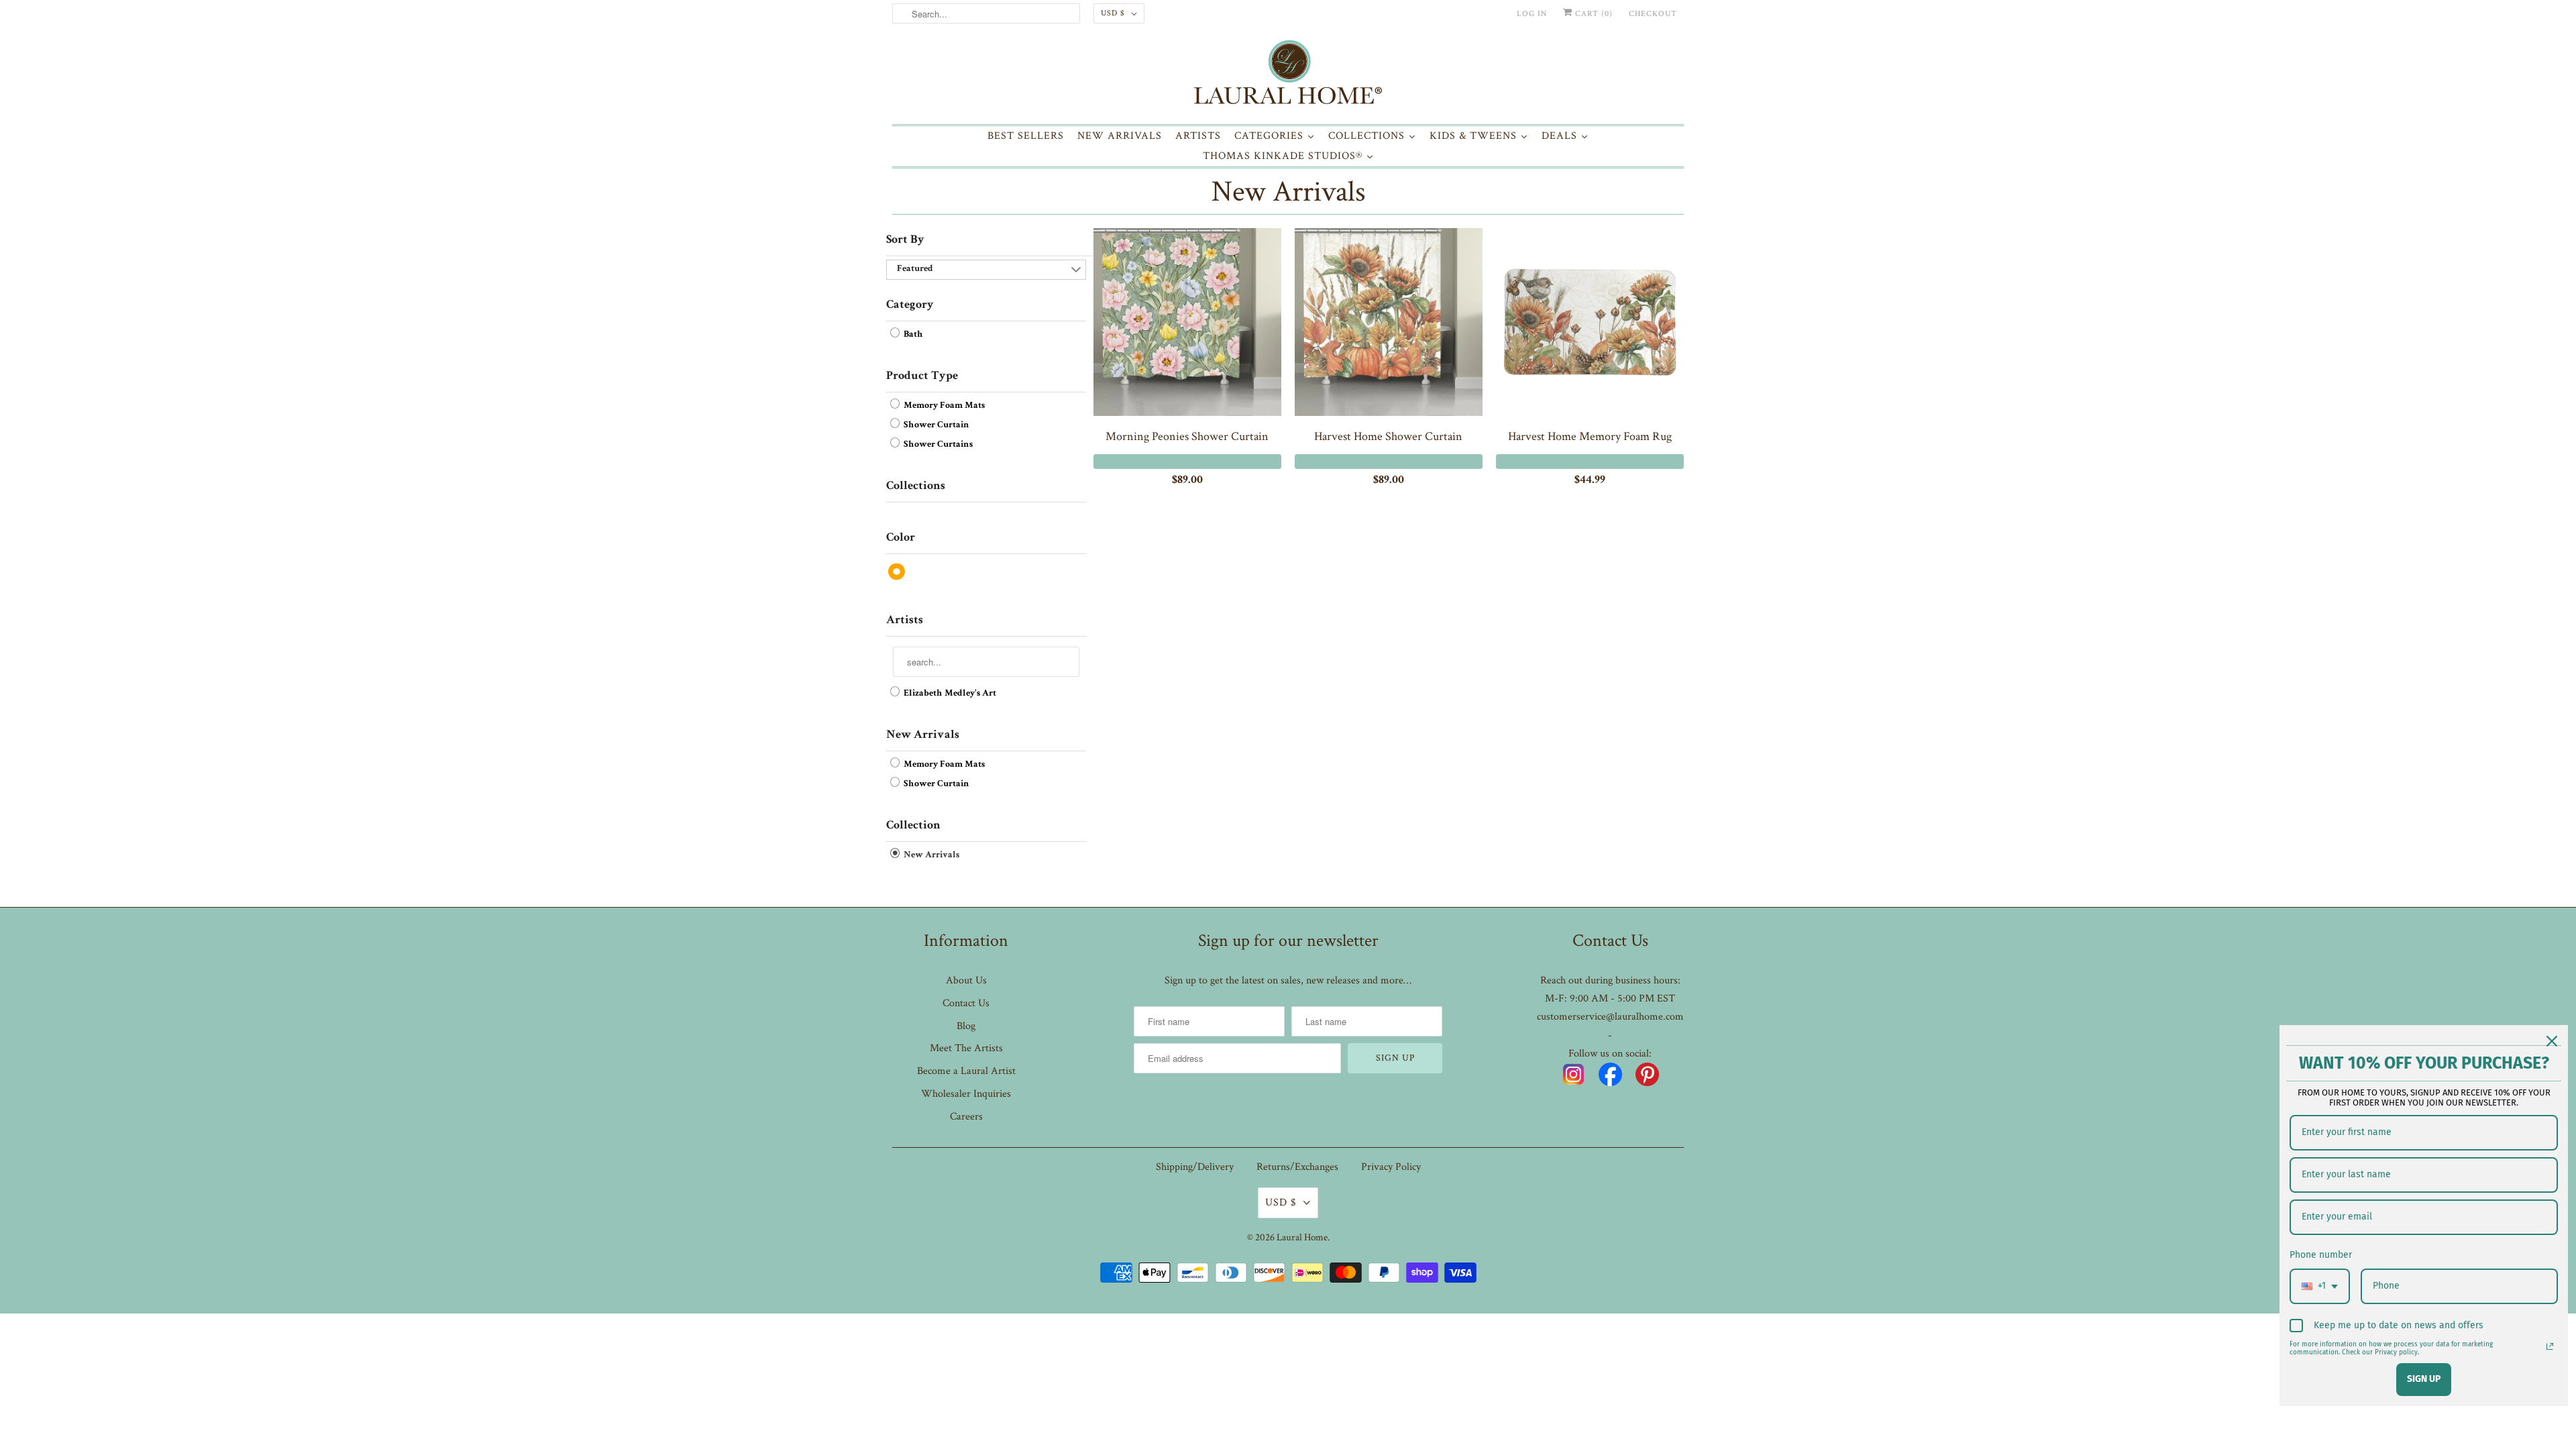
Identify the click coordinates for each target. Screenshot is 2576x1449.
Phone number (2321, 1255)
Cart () (1593, 14)
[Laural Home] (1288, 75)
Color (901, 538)
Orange (897, 572)
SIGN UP (2424, 1379)
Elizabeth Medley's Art (949, 694)
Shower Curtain (935, 425)
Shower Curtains (937, 445)
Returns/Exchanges (1297, 1167)
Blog (966, 1026)
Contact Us (966, 1003)
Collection (913, 826)
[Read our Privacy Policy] (2550, 1346)
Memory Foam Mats (943, 406)
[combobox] (2320, 1286)
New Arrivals (1288, 192)
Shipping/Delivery (1195, 1167)
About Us (966, 980)
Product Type (922, 376)
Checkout (1653, 14)
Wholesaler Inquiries (966, 1094)
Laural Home (1302, 1237)
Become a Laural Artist (966, 1071)
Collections (916, 486)
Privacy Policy (1391, 1167)
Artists (905, 621)
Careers (966, 1117)
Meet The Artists (966, 1048)
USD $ (1113, 13)
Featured (915, 269)
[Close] (2552, 1041)
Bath (912, 335)
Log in (1532, 14)
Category (910, 305)
